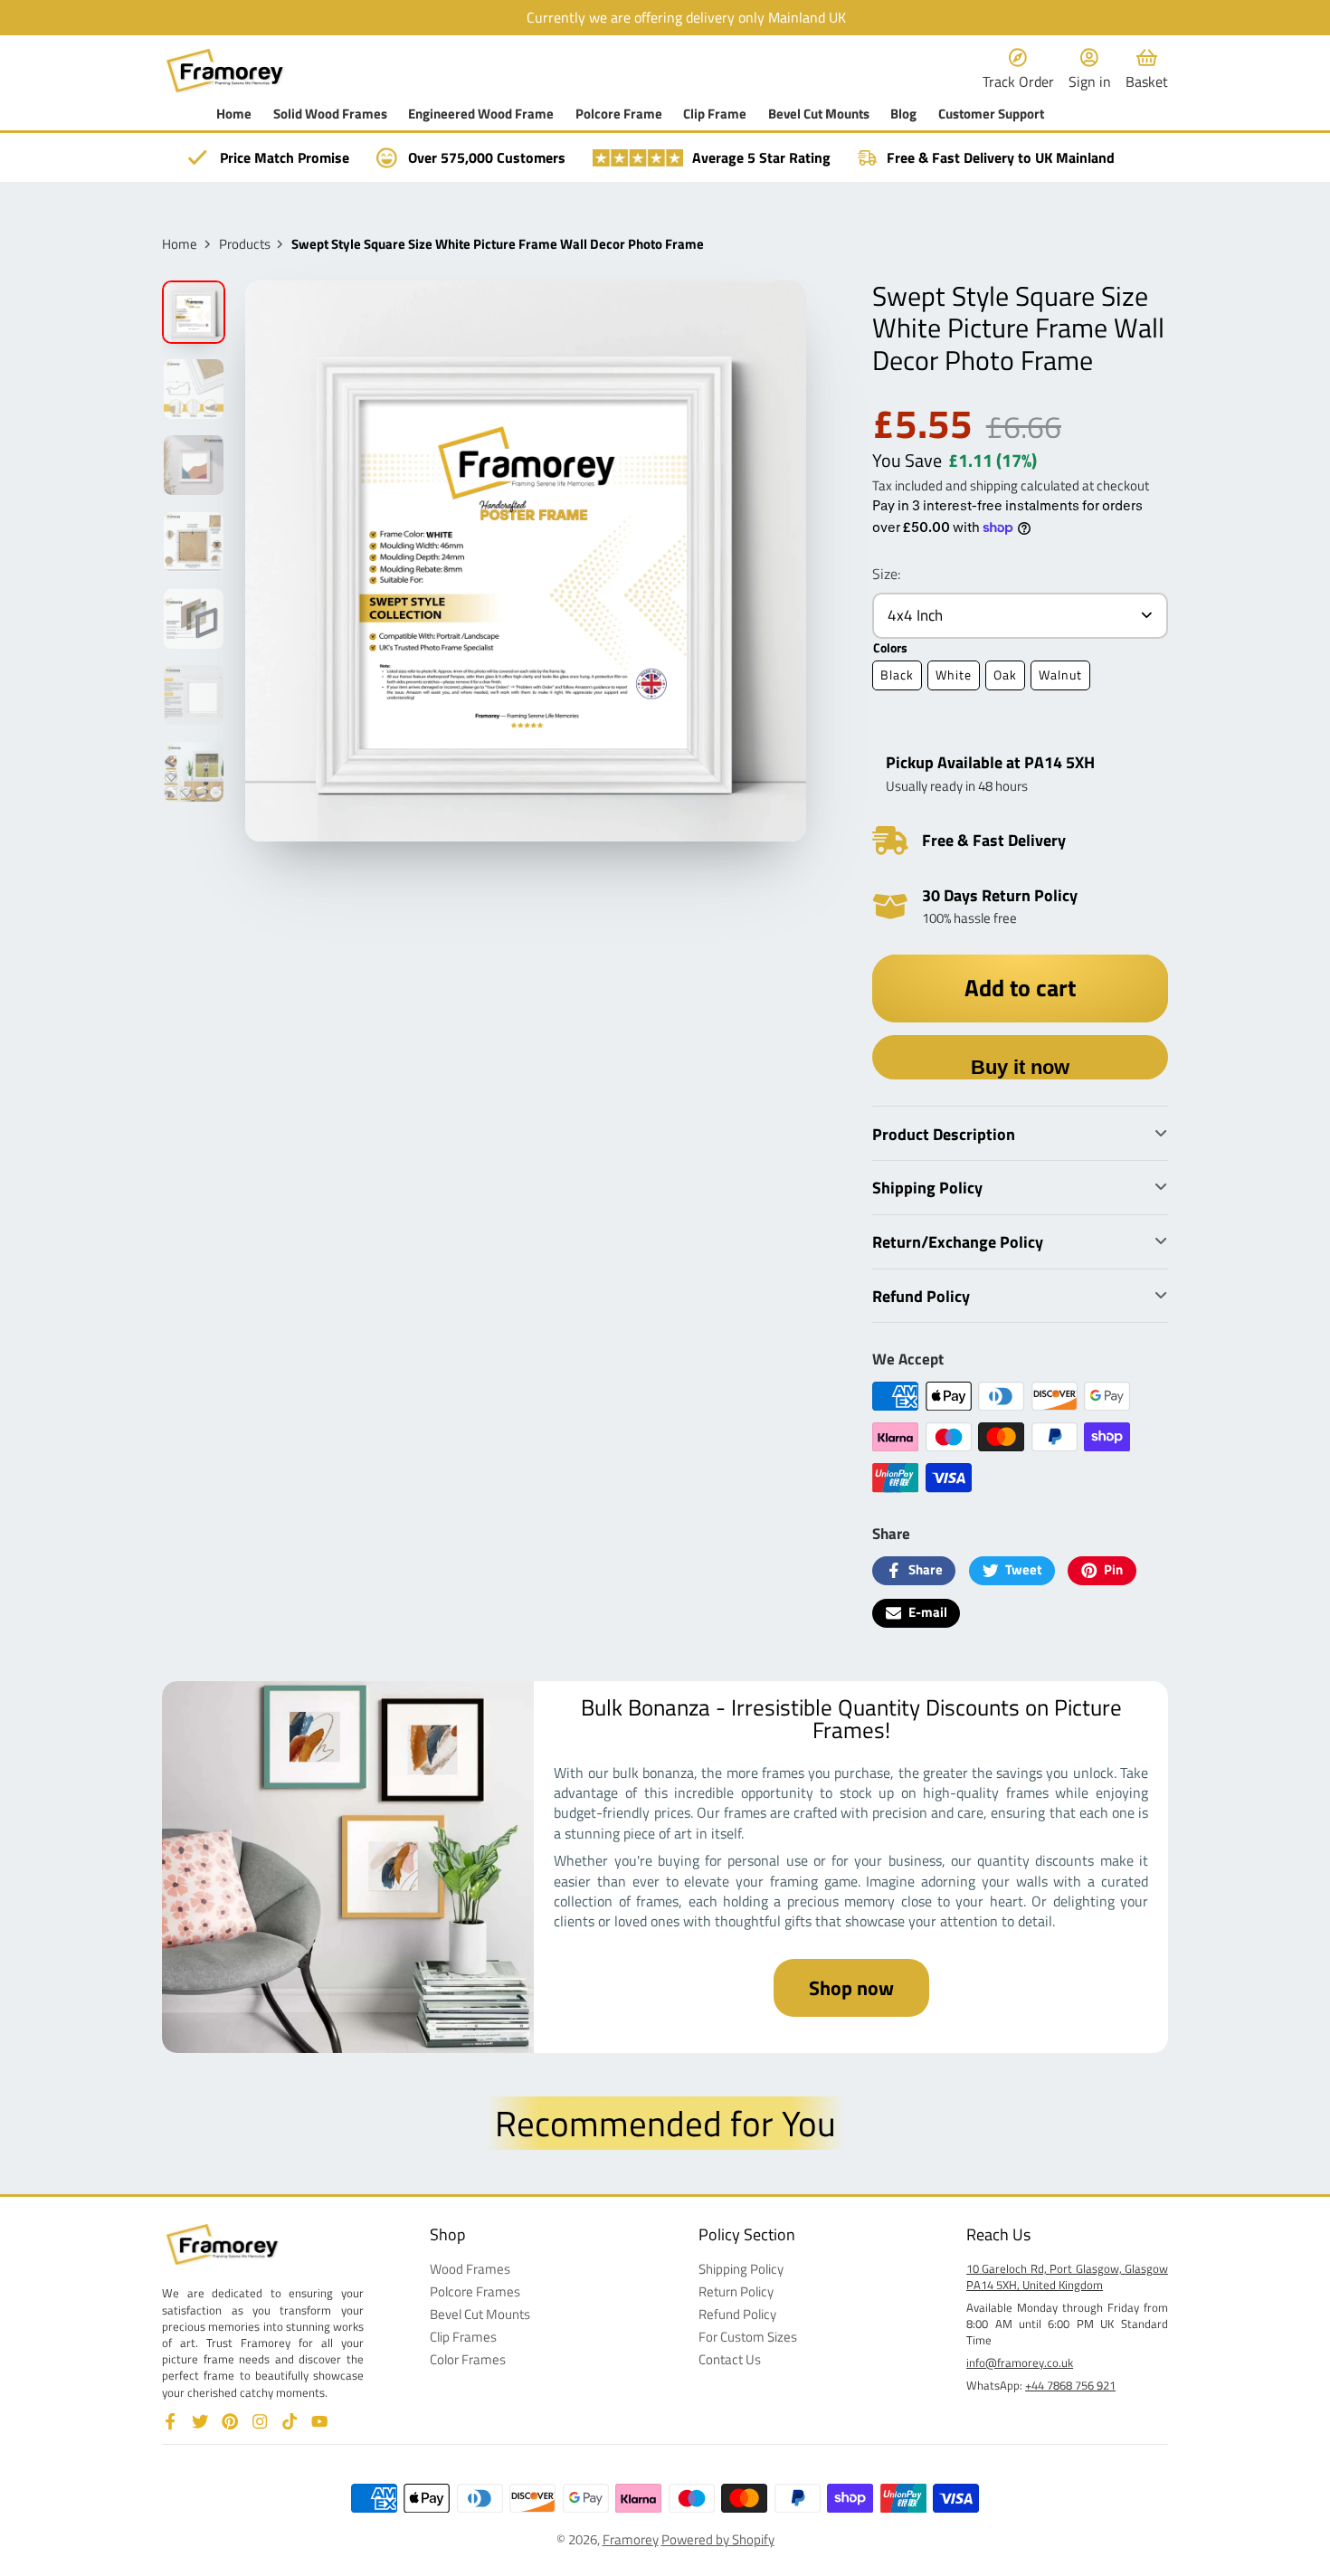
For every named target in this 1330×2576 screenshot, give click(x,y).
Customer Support (991, 114)
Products (245, 245)
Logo (225, 70)
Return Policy (736, 2292)
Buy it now (1020, 1067)
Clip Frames (463, 2338)
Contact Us (730, 2360)
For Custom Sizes (748, 2338)
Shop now (851, 1988)
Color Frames (468, 2360)
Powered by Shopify (718, 2539)
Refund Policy (737, 2315)
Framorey (631, 2539)
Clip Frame (715, 114)
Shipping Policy (741, 2270)
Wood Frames (470, 2270)
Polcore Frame (619, 114)
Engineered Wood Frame (481, 114)
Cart (1147, 70)
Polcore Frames (475, 2292)
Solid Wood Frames (330, 114)
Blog (903, 114)
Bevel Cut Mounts (819, 114)
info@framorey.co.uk (1020, 2362)
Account (1090, 70)
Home (234, 114)
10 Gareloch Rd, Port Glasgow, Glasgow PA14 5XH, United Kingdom (1067, 2277)
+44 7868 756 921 (1070, 2385)
